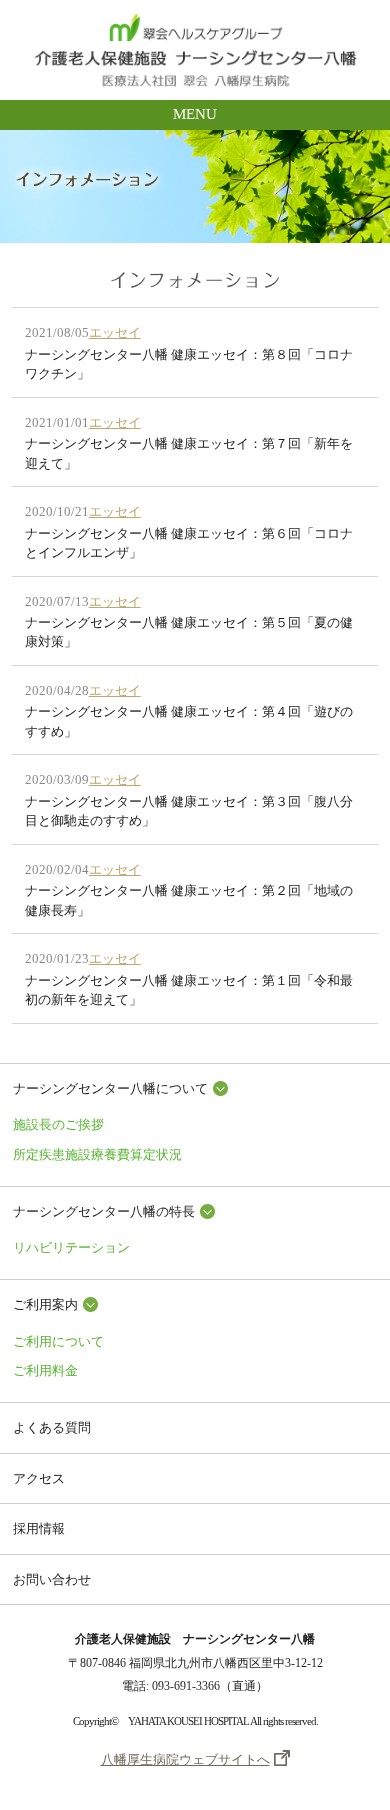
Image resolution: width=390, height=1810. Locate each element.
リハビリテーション (71, 1247)
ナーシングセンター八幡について (110, 1088)
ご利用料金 (45, 1370)
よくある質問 (52, 1427)
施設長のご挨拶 (58, 1124)
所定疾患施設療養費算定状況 (97, 1154)
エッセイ (115, 332)
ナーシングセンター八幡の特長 (104, 1211)
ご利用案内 (45, 1304)
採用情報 (39, 1528)
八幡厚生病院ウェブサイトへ (185, 1759)
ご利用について (58, 1341)
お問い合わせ (52, 1579)
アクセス (39, 1478)
